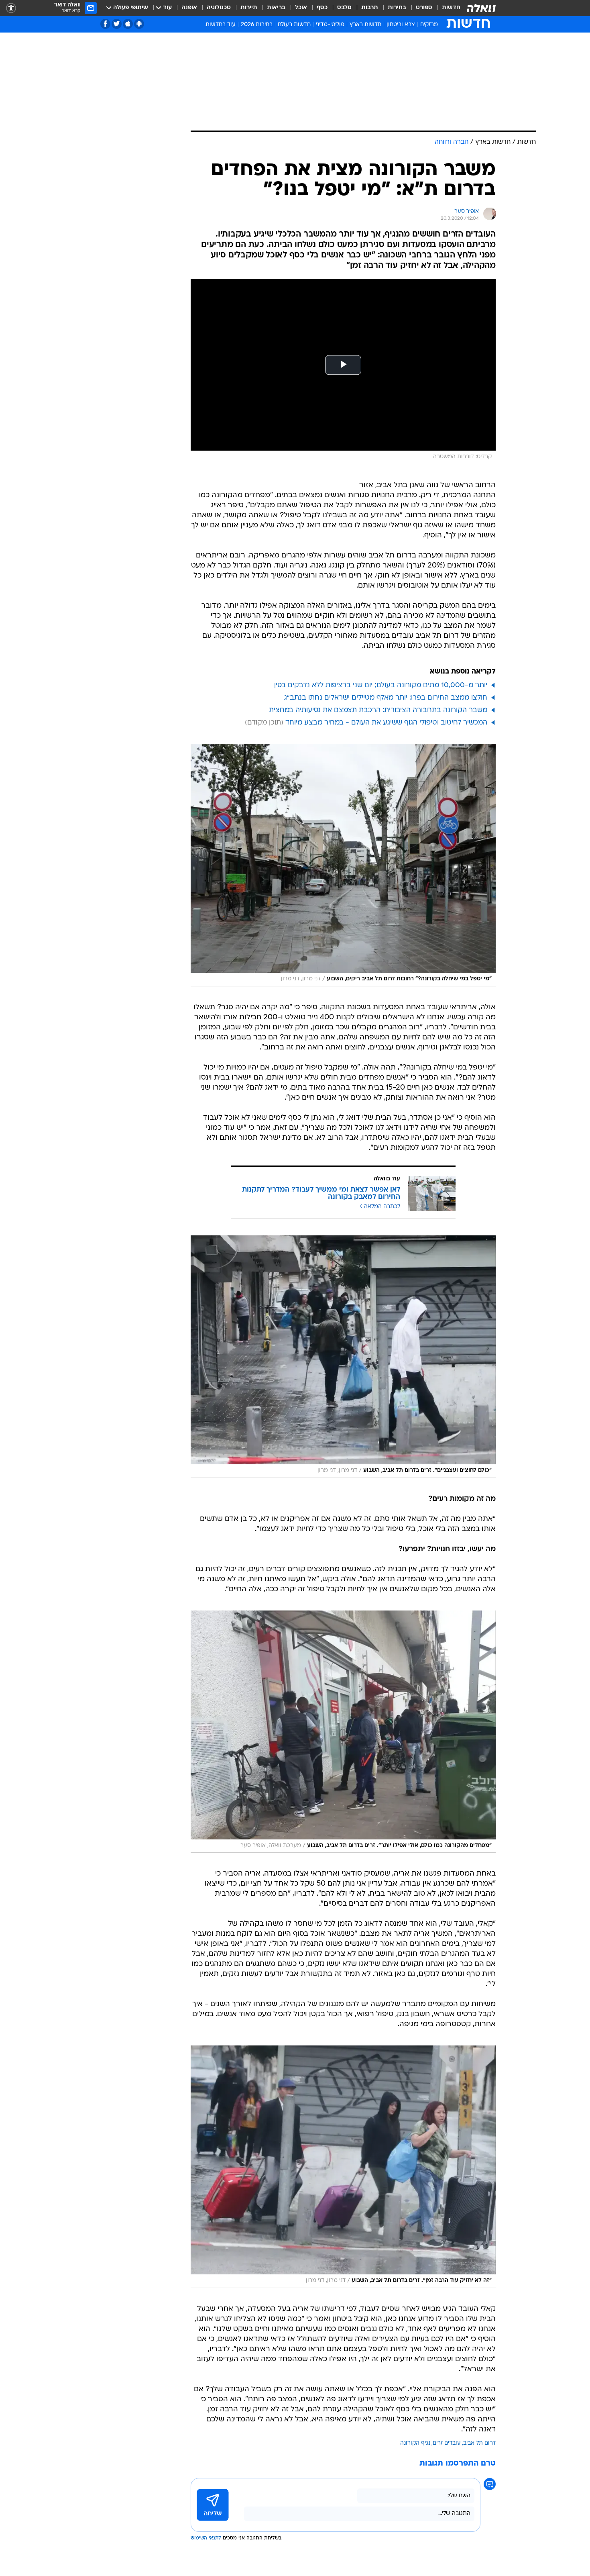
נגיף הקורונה (415, 2443)
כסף (322, 8)
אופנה (189, 8)
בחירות (397, 8)
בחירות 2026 (257, 25)
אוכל (301, 8)
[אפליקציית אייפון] (128, 24)
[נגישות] (11, 8)
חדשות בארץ (365, 25)
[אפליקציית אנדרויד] (139, 24)
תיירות (249, 8)
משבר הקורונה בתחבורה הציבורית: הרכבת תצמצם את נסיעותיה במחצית (378, 710)
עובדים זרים (447, 2443)
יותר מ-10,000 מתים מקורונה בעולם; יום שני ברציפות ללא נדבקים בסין (381, 685)
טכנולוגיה (219, 8)
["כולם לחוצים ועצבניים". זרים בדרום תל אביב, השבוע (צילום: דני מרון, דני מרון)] (343, 1357)
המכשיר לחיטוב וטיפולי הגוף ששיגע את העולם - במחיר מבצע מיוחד (386, 723)
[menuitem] (446, 8)
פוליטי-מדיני (330, 25)
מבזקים (429, 25)
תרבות (370, 8)
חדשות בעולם (294, 25)
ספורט (424, 8)
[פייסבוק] (105, 24)
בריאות (276, 8)
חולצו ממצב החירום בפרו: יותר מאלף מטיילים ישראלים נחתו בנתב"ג (386, 698)
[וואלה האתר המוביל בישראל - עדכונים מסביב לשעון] (481, 8)
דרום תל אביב (479, 2443)
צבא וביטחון (401, 25)
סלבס (344, 8)
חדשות (451, 8)
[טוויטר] (117, 24)
